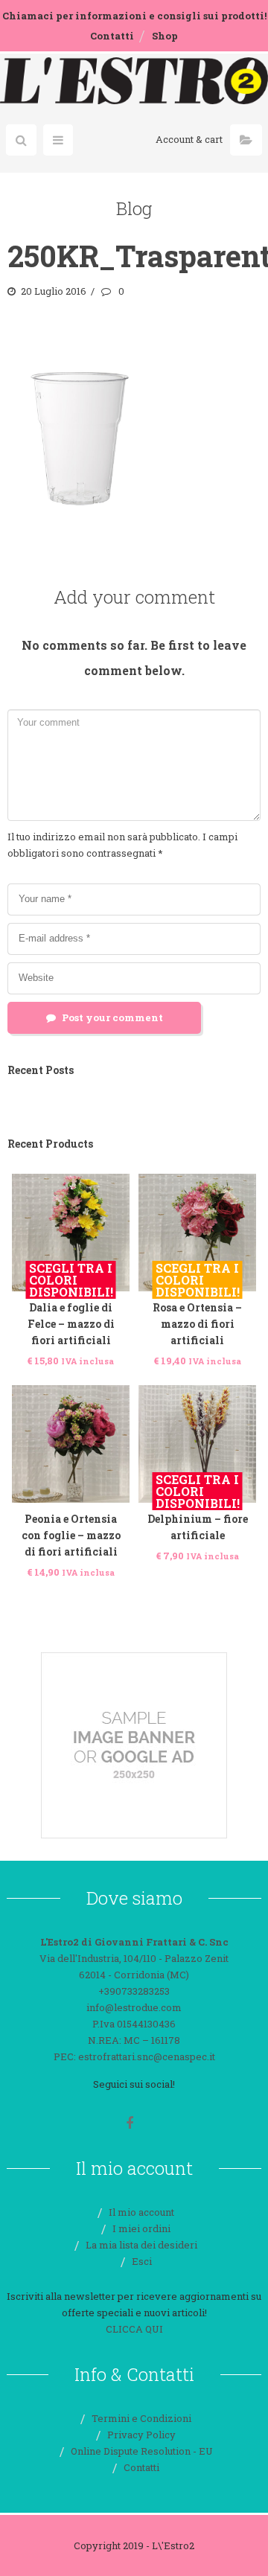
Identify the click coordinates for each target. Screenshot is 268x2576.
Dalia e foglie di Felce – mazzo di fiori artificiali (71, 1324)
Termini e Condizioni (141, 2418)
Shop (165, 36)
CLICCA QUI (134, 2329)
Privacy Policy (141, 2435)
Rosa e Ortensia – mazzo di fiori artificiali (197, 1324)
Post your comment (112, 1017)
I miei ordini (141, 2228)
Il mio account (141, 2212)
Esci (142, 2261)
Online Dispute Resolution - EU (142, 2451)
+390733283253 (134, 1991)
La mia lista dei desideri (141, 2245)
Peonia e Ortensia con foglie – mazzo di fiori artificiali (71, 1535)
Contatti (112, 36)
